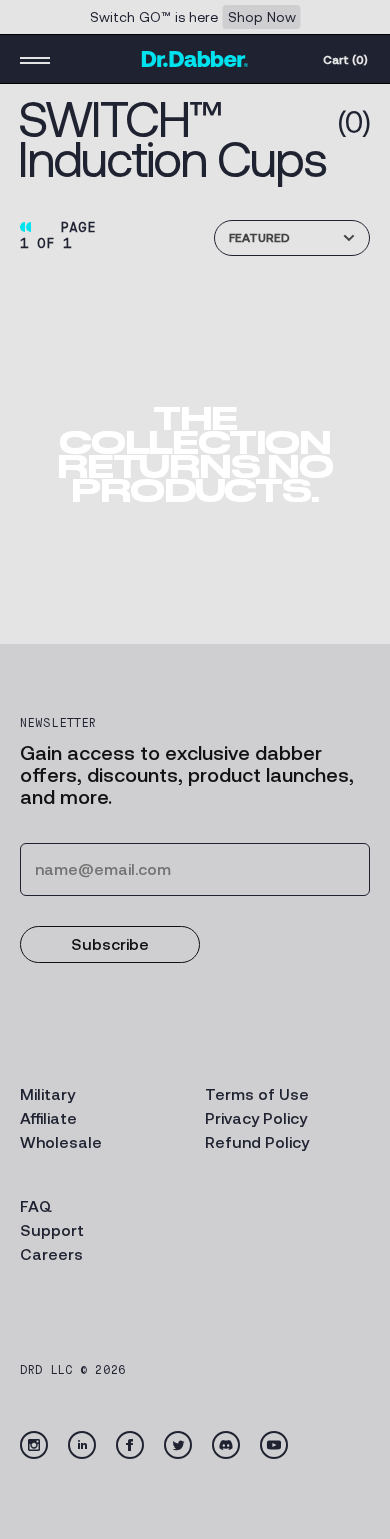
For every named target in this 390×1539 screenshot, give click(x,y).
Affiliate (48, 1118)
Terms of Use (257, 1094)
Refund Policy (257, 1142)
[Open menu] (35, 59)
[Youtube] (274, 1445)
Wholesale (61, 1142)
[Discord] (226, 1445)
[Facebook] (130, 1445)
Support (52, 1230)
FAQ (36, 1206)
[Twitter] (178, 1445)
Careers (51, 1254)
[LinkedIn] (82, 1445)
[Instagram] (34, 1445)
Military (47, 1094)
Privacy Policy (256, 1118)
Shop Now (262, 17)
